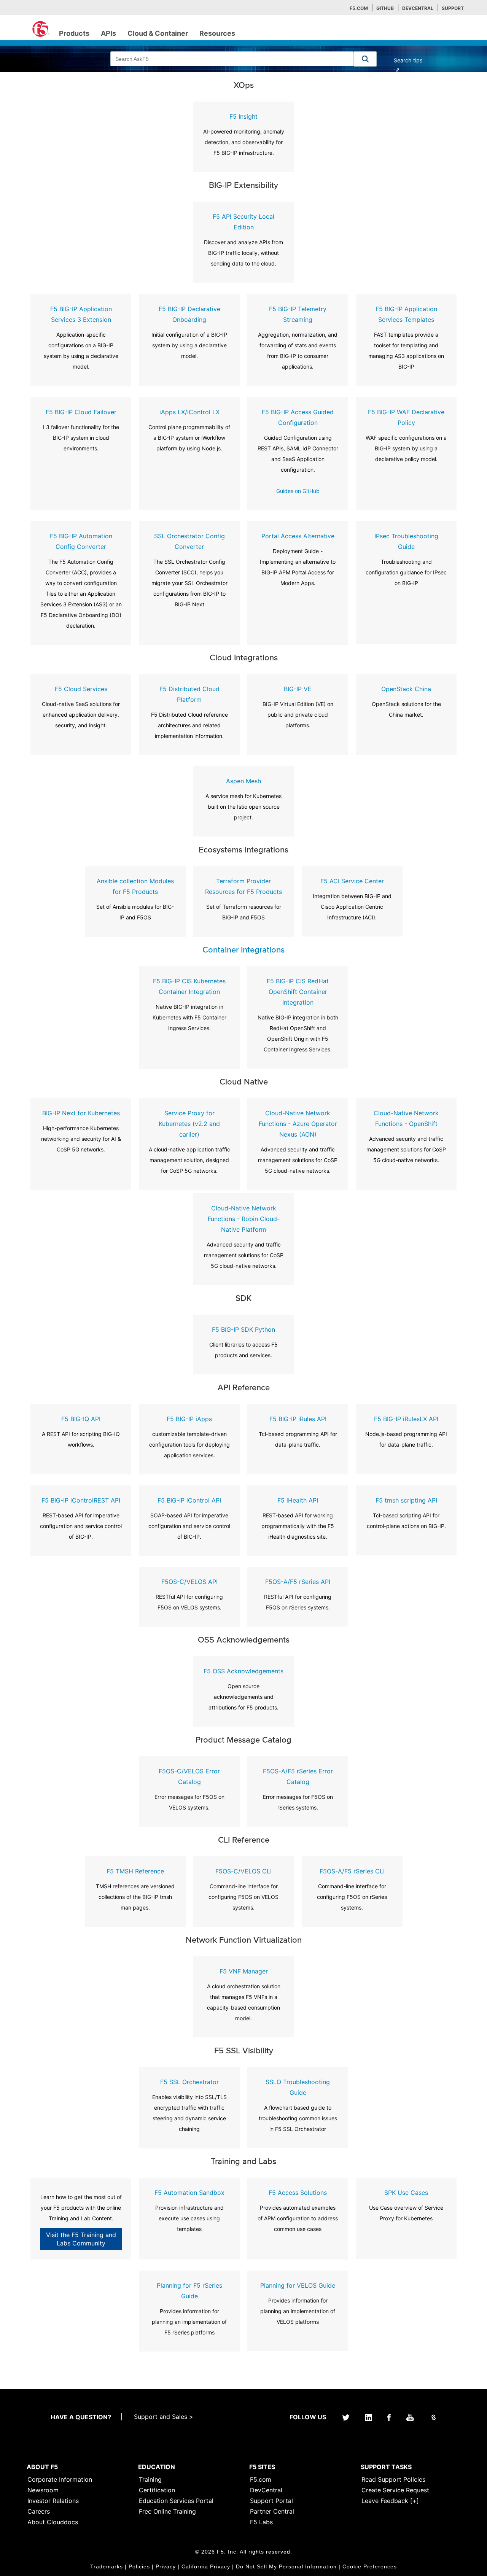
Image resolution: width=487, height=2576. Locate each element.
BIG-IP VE (298, 689)
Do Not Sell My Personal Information (286, 2566)
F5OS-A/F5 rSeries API (298, 1582)
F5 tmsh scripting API (406, 1500)
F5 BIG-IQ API (81, 1419)
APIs (108, 33)
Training (150, 2479)
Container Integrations (243, 950)
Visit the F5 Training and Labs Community (81, 2239)
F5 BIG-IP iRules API (298, 1419)
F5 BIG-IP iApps (189, 1419)
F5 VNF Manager (244, 1971)
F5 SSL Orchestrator (189, 2082)
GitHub (385, 8)
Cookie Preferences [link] (370, 2566)
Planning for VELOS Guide (298, 2285)
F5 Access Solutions (298, 2193)
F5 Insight (243, 116)
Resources (217, 33)
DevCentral (266, 2490)
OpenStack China (406, 689)
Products (74, 33)
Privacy (166, 2566)
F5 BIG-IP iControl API (189, 1500)
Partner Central (272, 2511)
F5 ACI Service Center (352, 881)
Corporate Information (60, 2479)
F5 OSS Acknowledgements (243, 1671)
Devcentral (418, 8)
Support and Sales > (164, 2417)
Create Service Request (395, 2490)
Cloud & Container (158, 33)
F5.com (359, 8)
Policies (139, 2566)
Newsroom (43, 2490)
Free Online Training (167, 2511)
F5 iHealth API (298, 1500)
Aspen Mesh (243, 781)
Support (453, 8)
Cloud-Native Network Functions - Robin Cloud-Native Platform (244, 1219)
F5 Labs (261, 2522)
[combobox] (232, 59)
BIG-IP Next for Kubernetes (81, 1113)
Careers (39, 2511)
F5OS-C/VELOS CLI (243, 1871)
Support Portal (271, 2501)
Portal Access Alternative (298, 536)
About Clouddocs (53, 2522)
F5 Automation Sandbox (189, 2193)
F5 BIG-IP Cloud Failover (81, 412)
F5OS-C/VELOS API (189, 1582)
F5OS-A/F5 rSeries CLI (352, 1871)
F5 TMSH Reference (135, 1871)
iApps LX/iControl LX (189, 412)
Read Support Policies (393, 2479)
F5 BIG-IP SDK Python (243, 1329)
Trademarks (107, 2566)
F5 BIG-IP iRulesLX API (406, 1419)
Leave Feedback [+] (390, 2501)
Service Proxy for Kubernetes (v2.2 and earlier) (189, 1124)
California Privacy (206, 2566)
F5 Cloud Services (81, 689)
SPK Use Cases (406, 2193)
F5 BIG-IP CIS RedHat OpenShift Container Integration (298, 992)
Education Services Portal (176, 2501)
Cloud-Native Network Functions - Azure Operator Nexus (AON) (298, 1124)
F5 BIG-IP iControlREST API (81, 1500)
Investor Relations (53, 2501)
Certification (157, 2490)
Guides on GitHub (298, 491)
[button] (365, 59)
